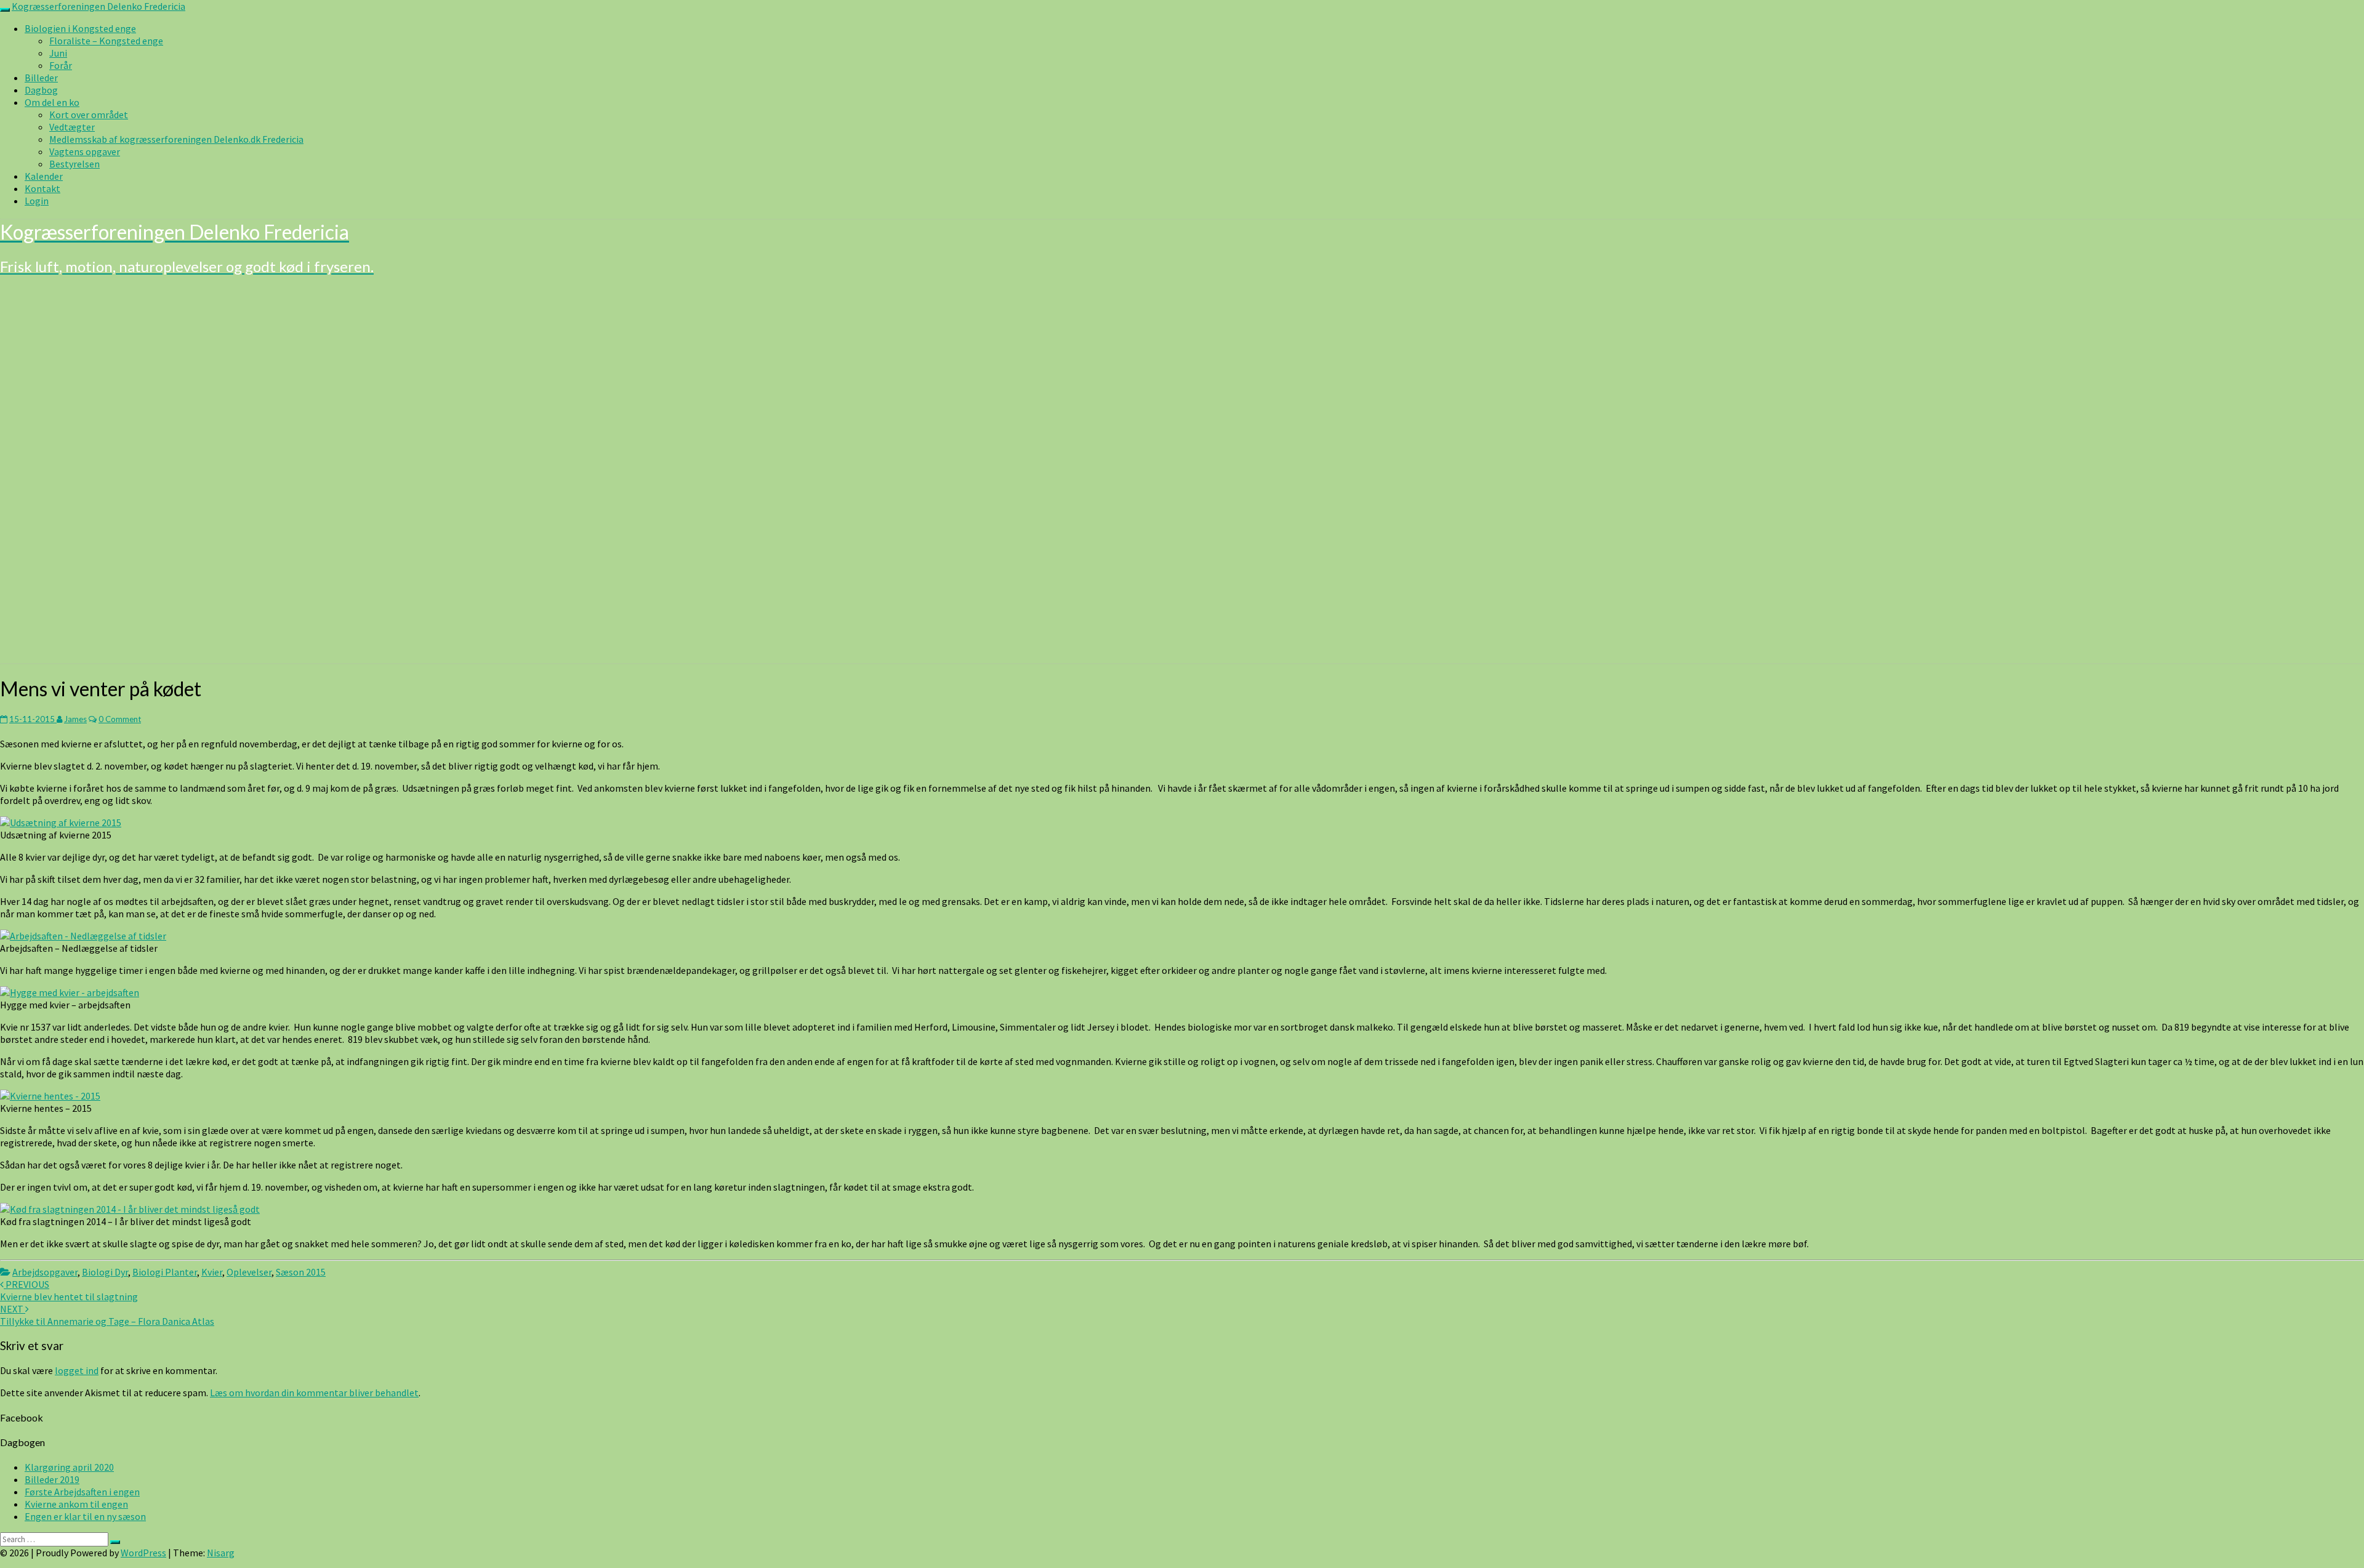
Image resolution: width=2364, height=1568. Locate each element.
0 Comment (120, 719)
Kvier (212, 1272)
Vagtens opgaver (85, 151)
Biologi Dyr (105, 1272)
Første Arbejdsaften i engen (82, 1492)
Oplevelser (249, 1272)
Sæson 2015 (301, 1272)
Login (37, 201)
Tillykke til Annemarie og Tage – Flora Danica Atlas (107, 1315)
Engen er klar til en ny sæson (85, 1516)
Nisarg (221, 1553)
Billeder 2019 (52, 1479)
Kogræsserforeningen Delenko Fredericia (98, 6)
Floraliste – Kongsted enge (106, 41)
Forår (61, 65)
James (75, 719)
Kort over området (89, 115)
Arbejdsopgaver (45, 1272)
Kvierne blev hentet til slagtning (69, 1290)
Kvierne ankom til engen (76, 1504)
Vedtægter (72, 127)
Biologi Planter (165, 1272)
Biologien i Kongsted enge (80, 28)
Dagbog (41, 90)
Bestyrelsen (74, 164)
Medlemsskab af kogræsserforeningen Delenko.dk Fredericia (176, 139)
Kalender (44, 176)
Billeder (41, 78)
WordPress (143, 1553)
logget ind (77, 1370)
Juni (58, 53)
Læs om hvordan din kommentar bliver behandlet (314, 1393)
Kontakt (42, 188)
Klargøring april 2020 (69, 1467)
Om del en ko (52, 102)
